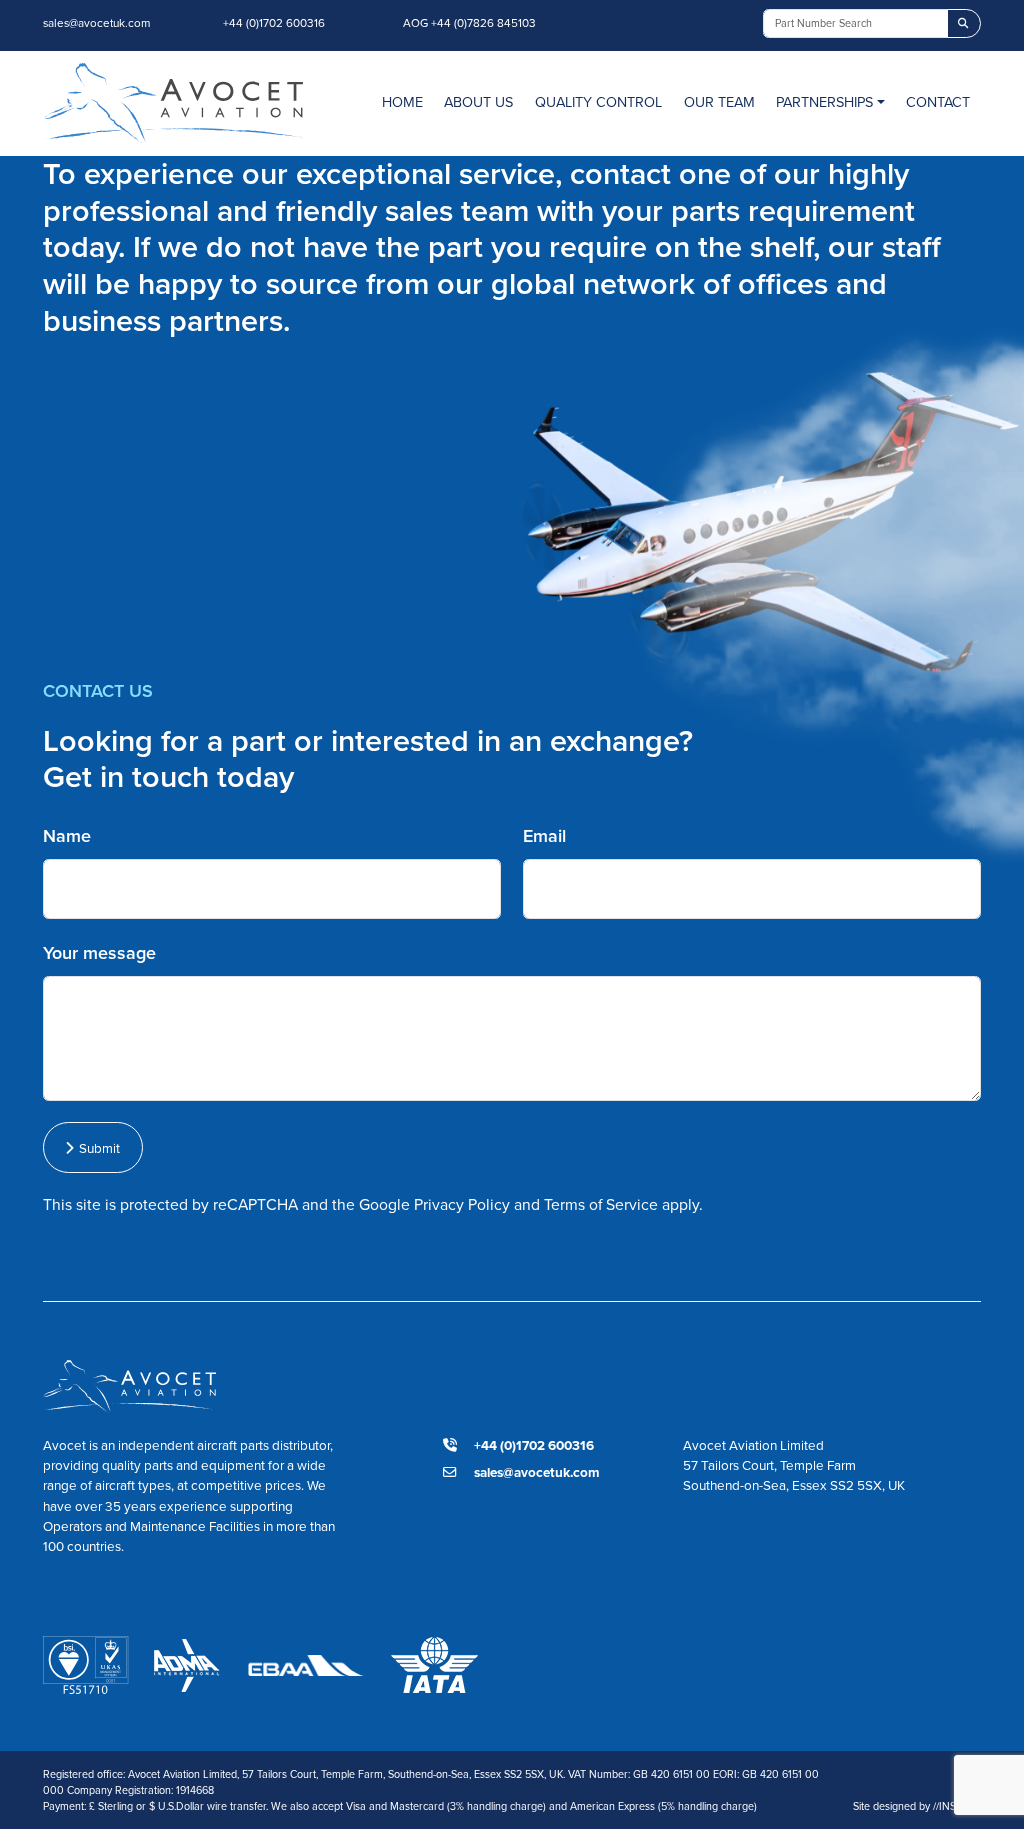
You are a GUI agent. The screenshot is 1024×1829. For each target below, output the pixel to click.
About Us (478, 102)
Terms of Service (601, 1204)
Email (544, 836)
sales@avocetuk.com (96, 23)
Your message (99, 953)
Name (67, 836)
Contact (938, 102)
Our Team (719, 102)
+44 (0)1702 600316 (274, 23)
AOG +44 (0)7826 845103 (469, 23)
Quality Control (598, 102)
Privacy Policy (462, 1204)
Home (402, 102)
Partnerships (824, 102)
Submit (96, 1148)
